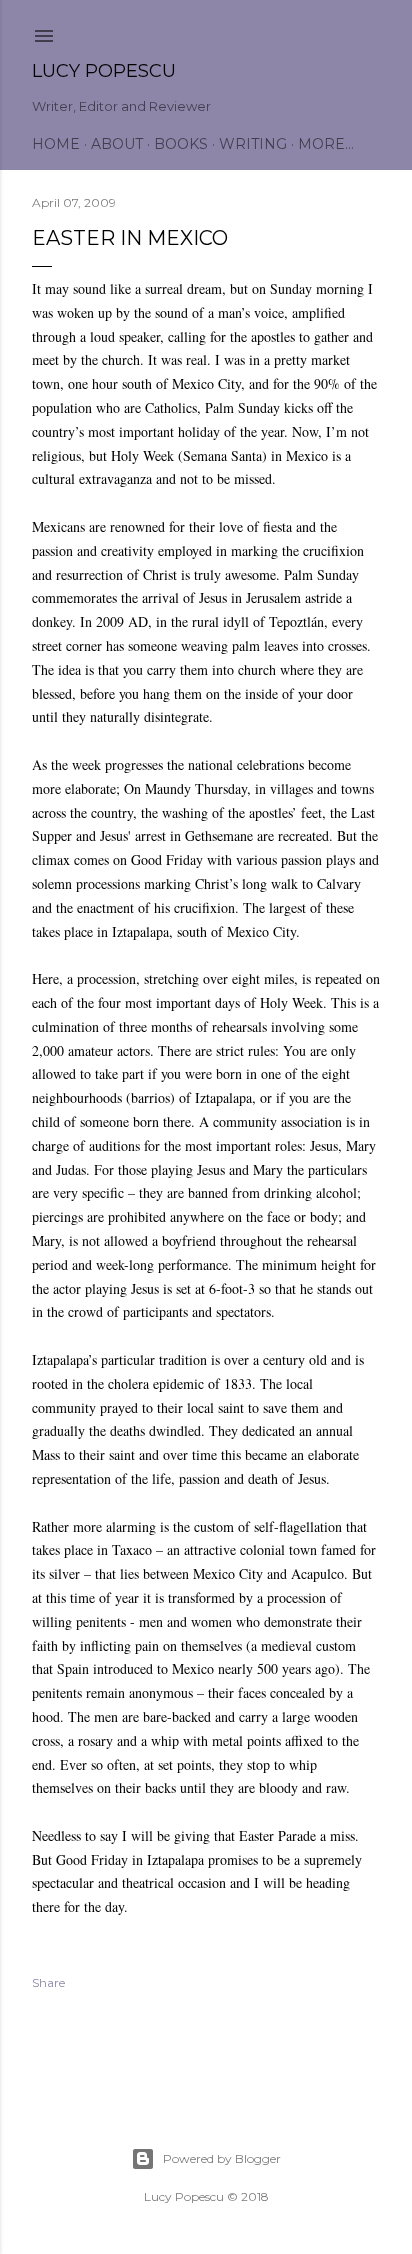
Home (56, 144)
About (117, 144)
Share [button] (48, 1982)
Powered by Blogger (222, 2158)
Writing (253, 144)
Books (181, 144)
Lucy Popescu (104, 71)
